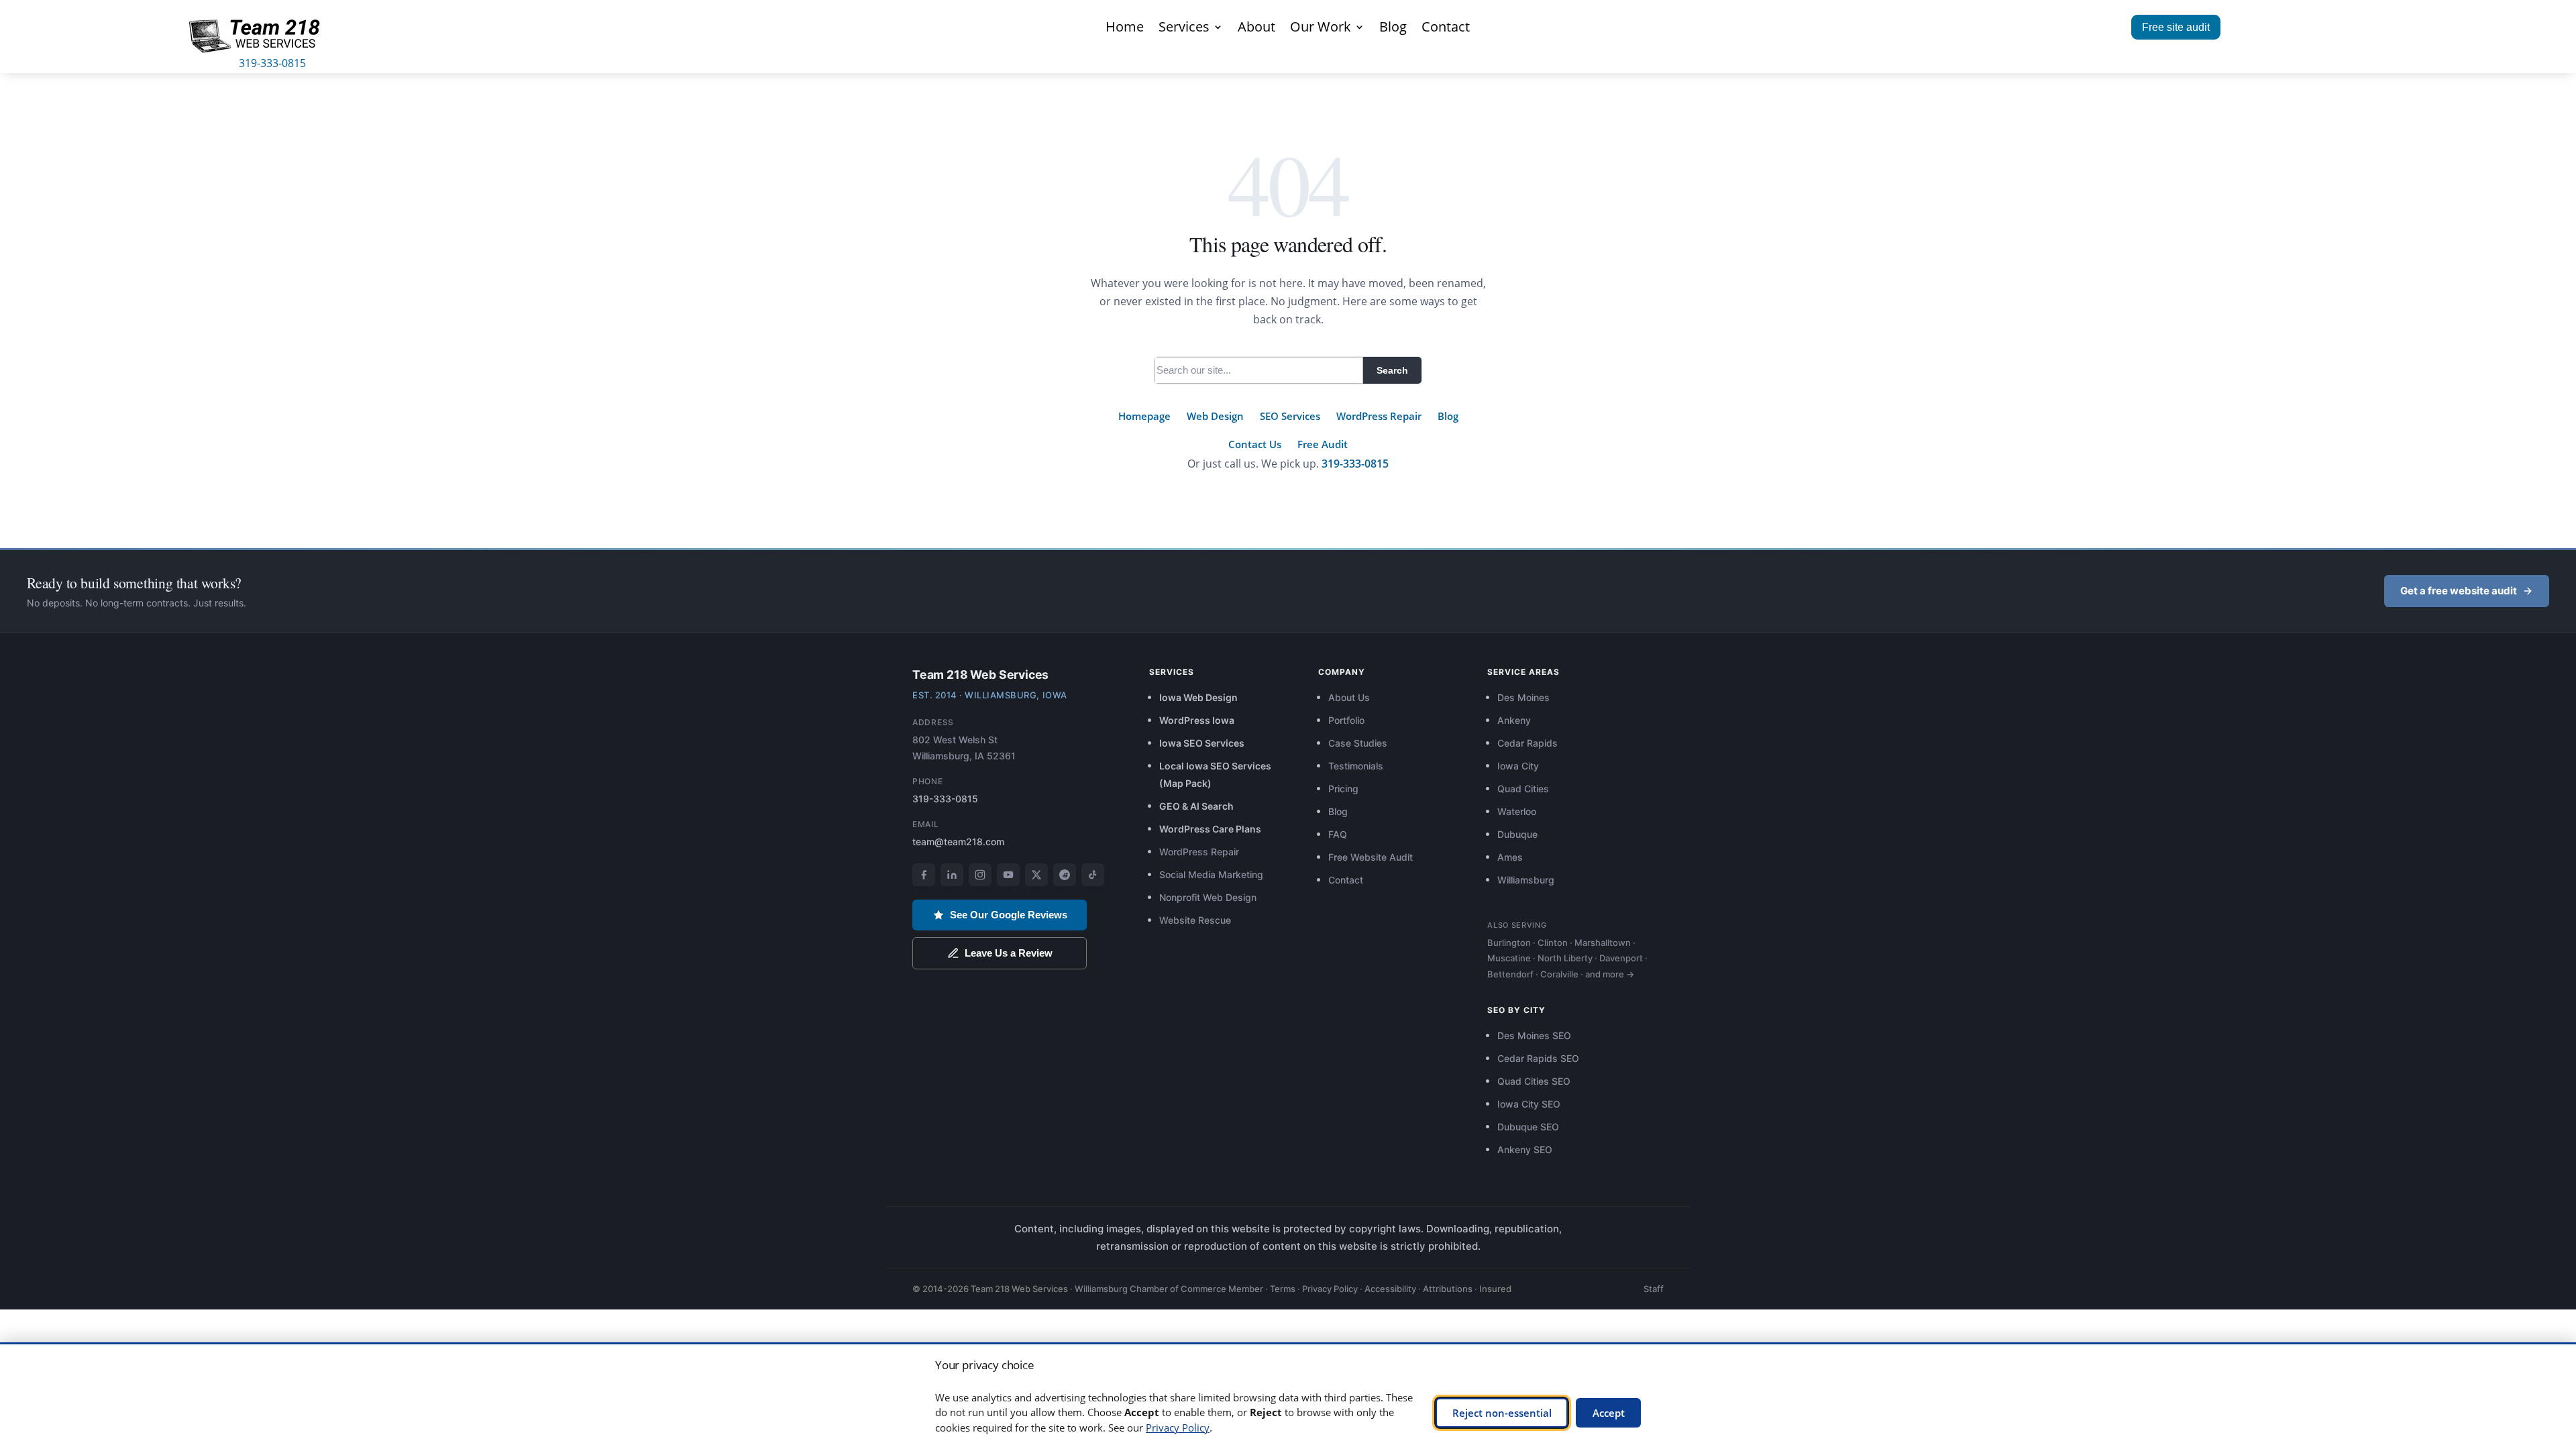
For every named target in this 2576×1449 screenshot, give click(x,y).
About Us (1349, 697)
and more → (1610, 974)
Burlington (1509, 943)
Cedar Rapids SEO (1538, 1058)
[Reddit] (1065, 875)
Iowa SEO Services (1202, 743)
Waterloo (1517, 811)
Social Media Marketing (1211, 874)
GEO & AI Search (1196, 806)
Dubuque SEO (1528, 1127)
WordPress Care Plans (1210, 829)
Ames (1510, 857)
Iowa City (1518, 766)
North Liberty (1565, 958)
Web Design (1215, 416)
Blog (1393, 29)
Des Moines (1523, 697)
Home (1125, 29)
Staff (1654, 1289)
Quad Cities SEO (1534, 1081)
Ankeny (1514, 720)
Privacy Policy (1330, 1289)
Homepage (1144, 416)
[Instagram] (980, 875)
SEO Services (1290, 416)
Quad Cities (1523, 789)
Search (1392, 370)
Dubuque (1517, 834)
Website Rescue (1195, 920)
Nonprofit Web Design (1208, 897)
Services (1184, 29)
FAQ (1338, 834)
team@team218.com (958, 842)
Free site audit (2176, 27)
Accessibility (1390, 1289)
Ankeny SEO (1525, 1149)
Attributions (1448, 1289)
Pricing (1343, 789)
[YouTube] (1008, 875)
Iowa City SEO (1529, 1104)
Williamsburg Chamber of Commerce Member (1169, 1289)
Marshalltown (1603, 943)
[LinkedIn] (952, 875)
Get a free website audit (2459, 591)
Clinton (1553, 943)
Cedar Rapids (1527, 743)
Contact (1446, 29)
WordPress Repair (1379, 416)
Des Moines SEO (1534, 1035)
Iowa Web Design (1198, 697)
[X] (1036, 875)
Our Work (1321, 29)
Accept (1609, 1413)
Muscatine (1509, 958)
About (1256, 29)
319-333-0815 (272, 63)
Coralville (1559, 974)
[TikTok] (1093, 875)
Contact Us (1255, 444)
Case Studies (1358, 743)
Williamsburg (1526, 880)
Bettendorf (1510, 974)
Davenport (1621, 958)
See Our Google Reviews (1009, 915)
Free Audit (1323, 444)
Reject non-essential (1502, 1413)
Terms (1283, 1289)
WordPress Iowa (1197, 720)
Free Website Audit (1371, 857)
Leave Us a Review (1009, 953)
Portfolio (1346, 720)
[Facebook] (924, 875)
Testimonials (1356, 766)
